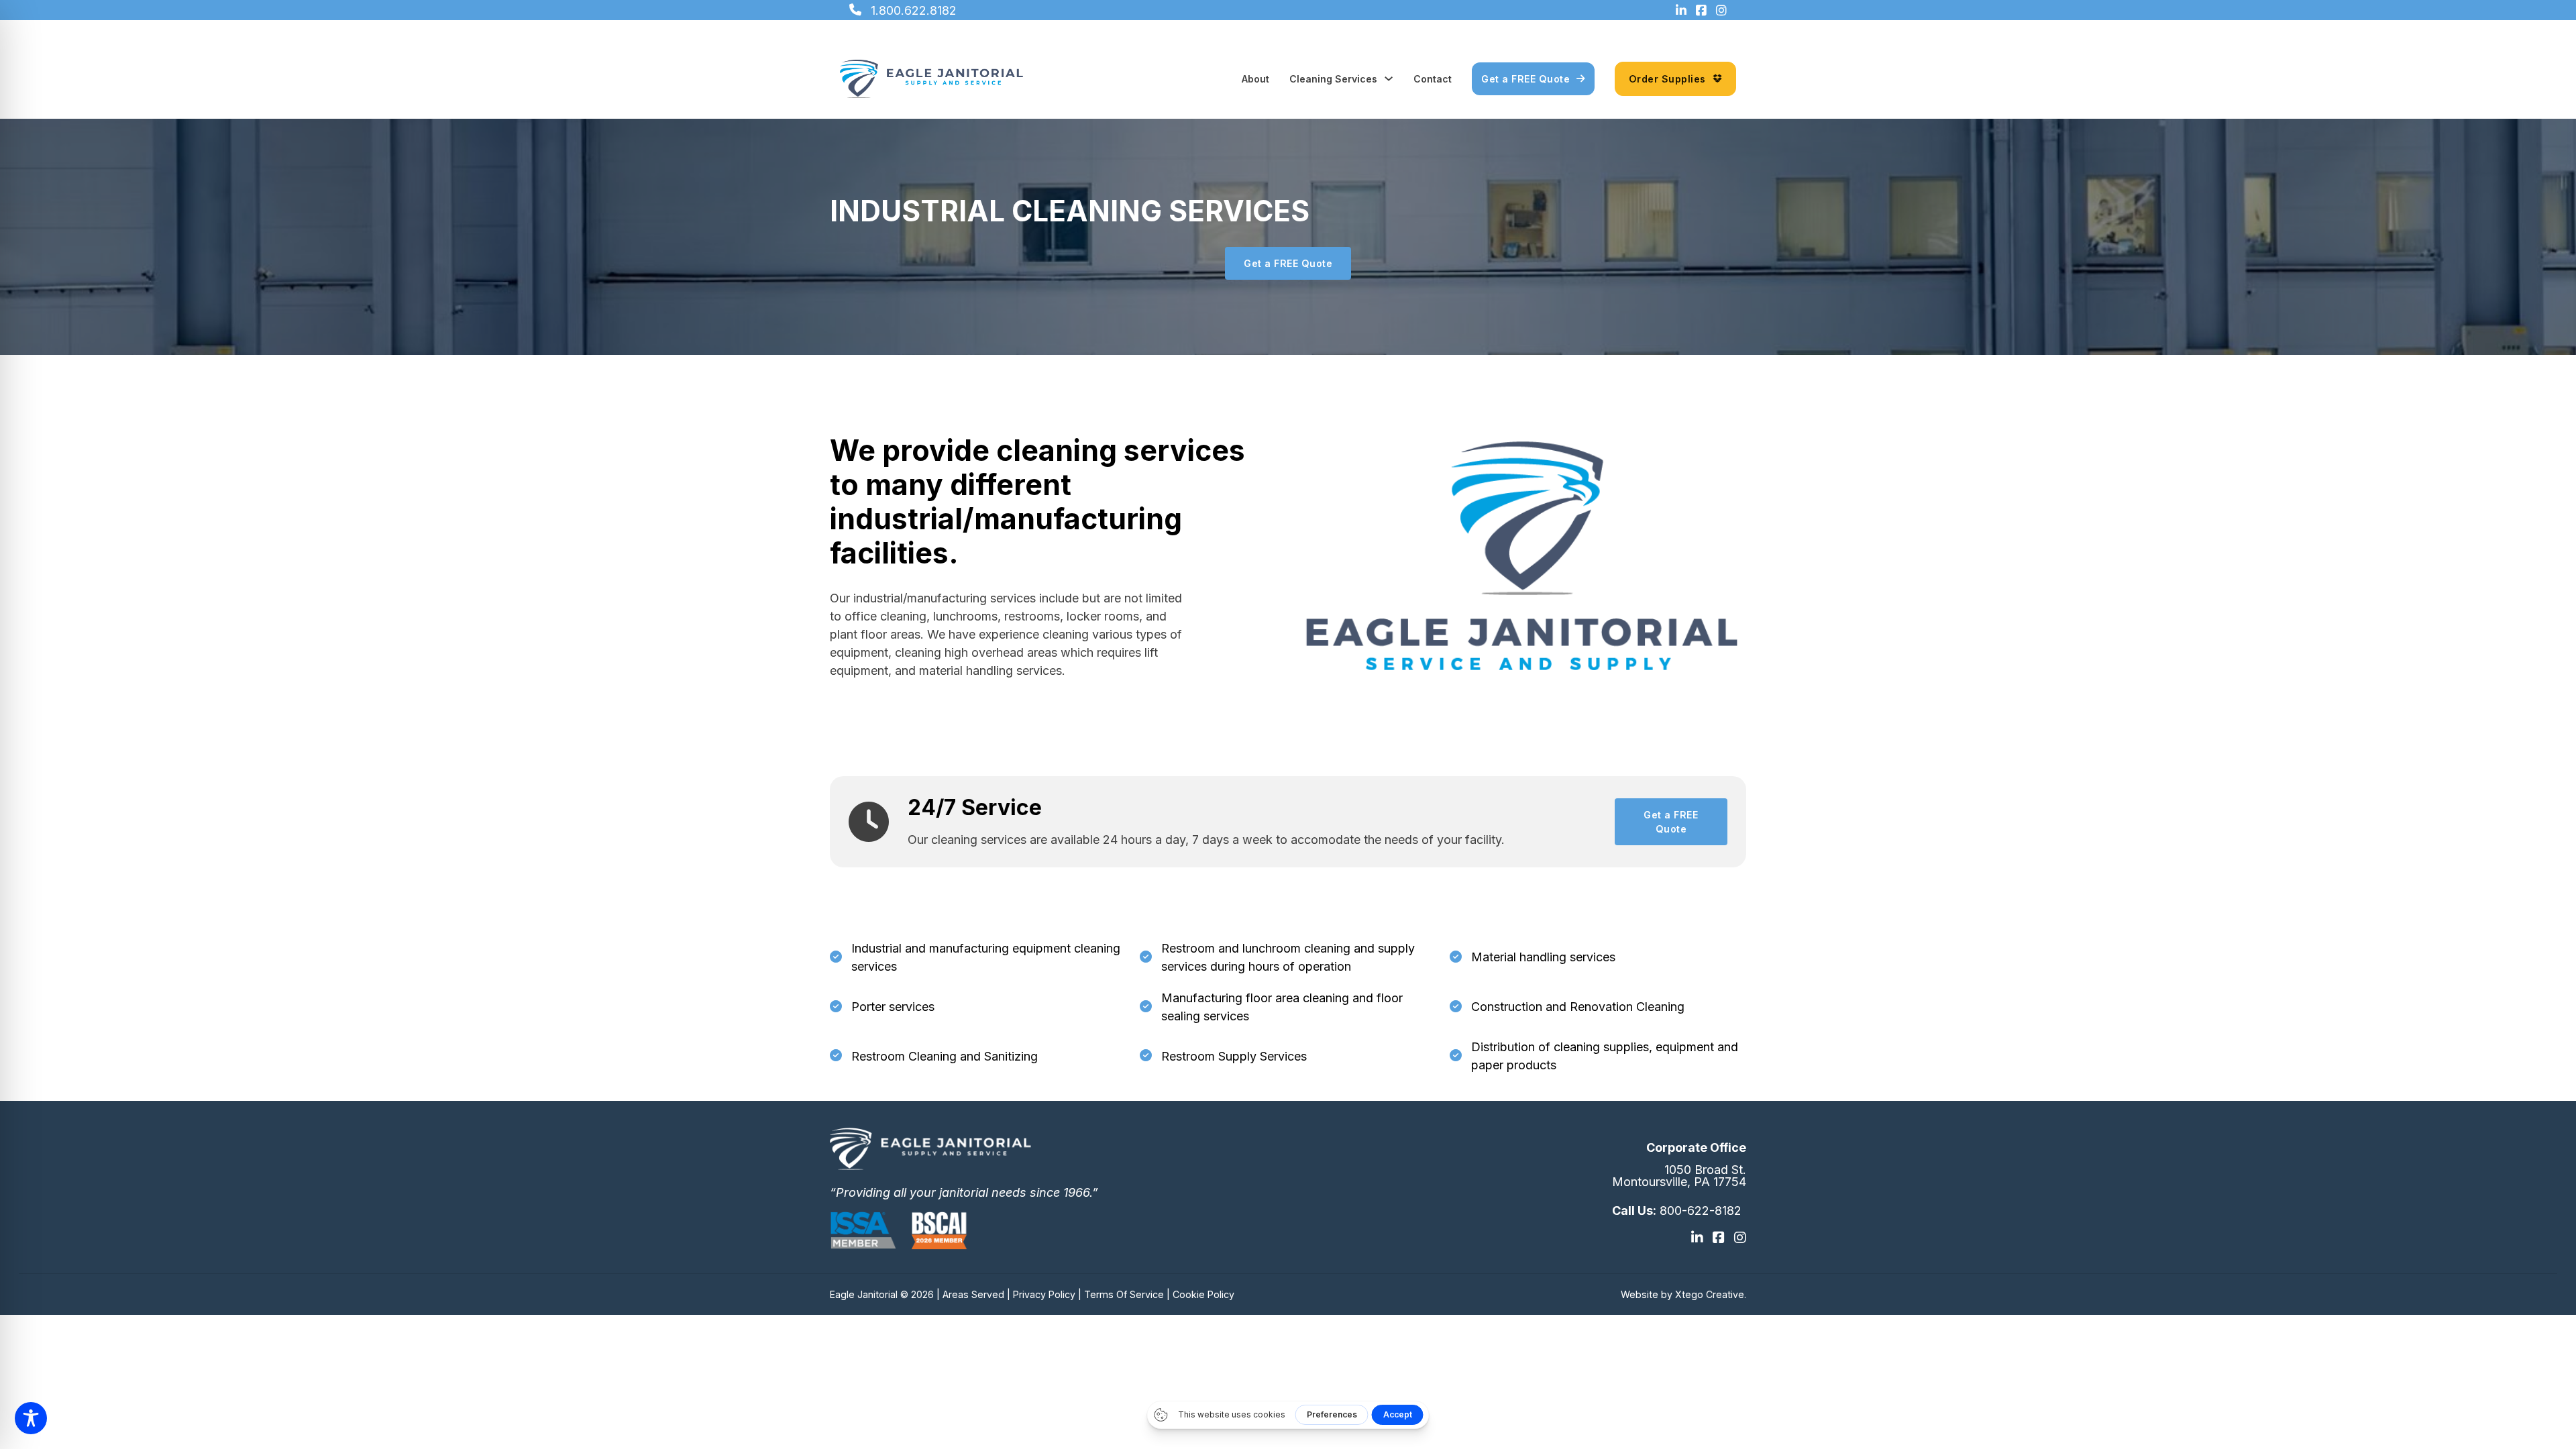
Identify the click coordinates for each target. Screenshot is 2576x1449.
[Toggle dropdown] (1389, 78)
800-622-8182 (1701, 1211)
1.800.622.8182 (914, 10)
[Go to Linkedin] (1697, 1238)
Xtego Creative (1710, 1294)
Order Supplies (1667, 79)
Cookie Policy (1203, 1294)
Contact (1433, 79)
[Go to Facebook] (1719, 1238)
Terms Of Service (1124, 1294)
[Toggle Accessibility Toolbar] (31, 1418)
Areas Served (973, 1294)
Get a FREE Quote (1525, 79)
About (1255, 79)
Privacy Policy (1044, 1294)
